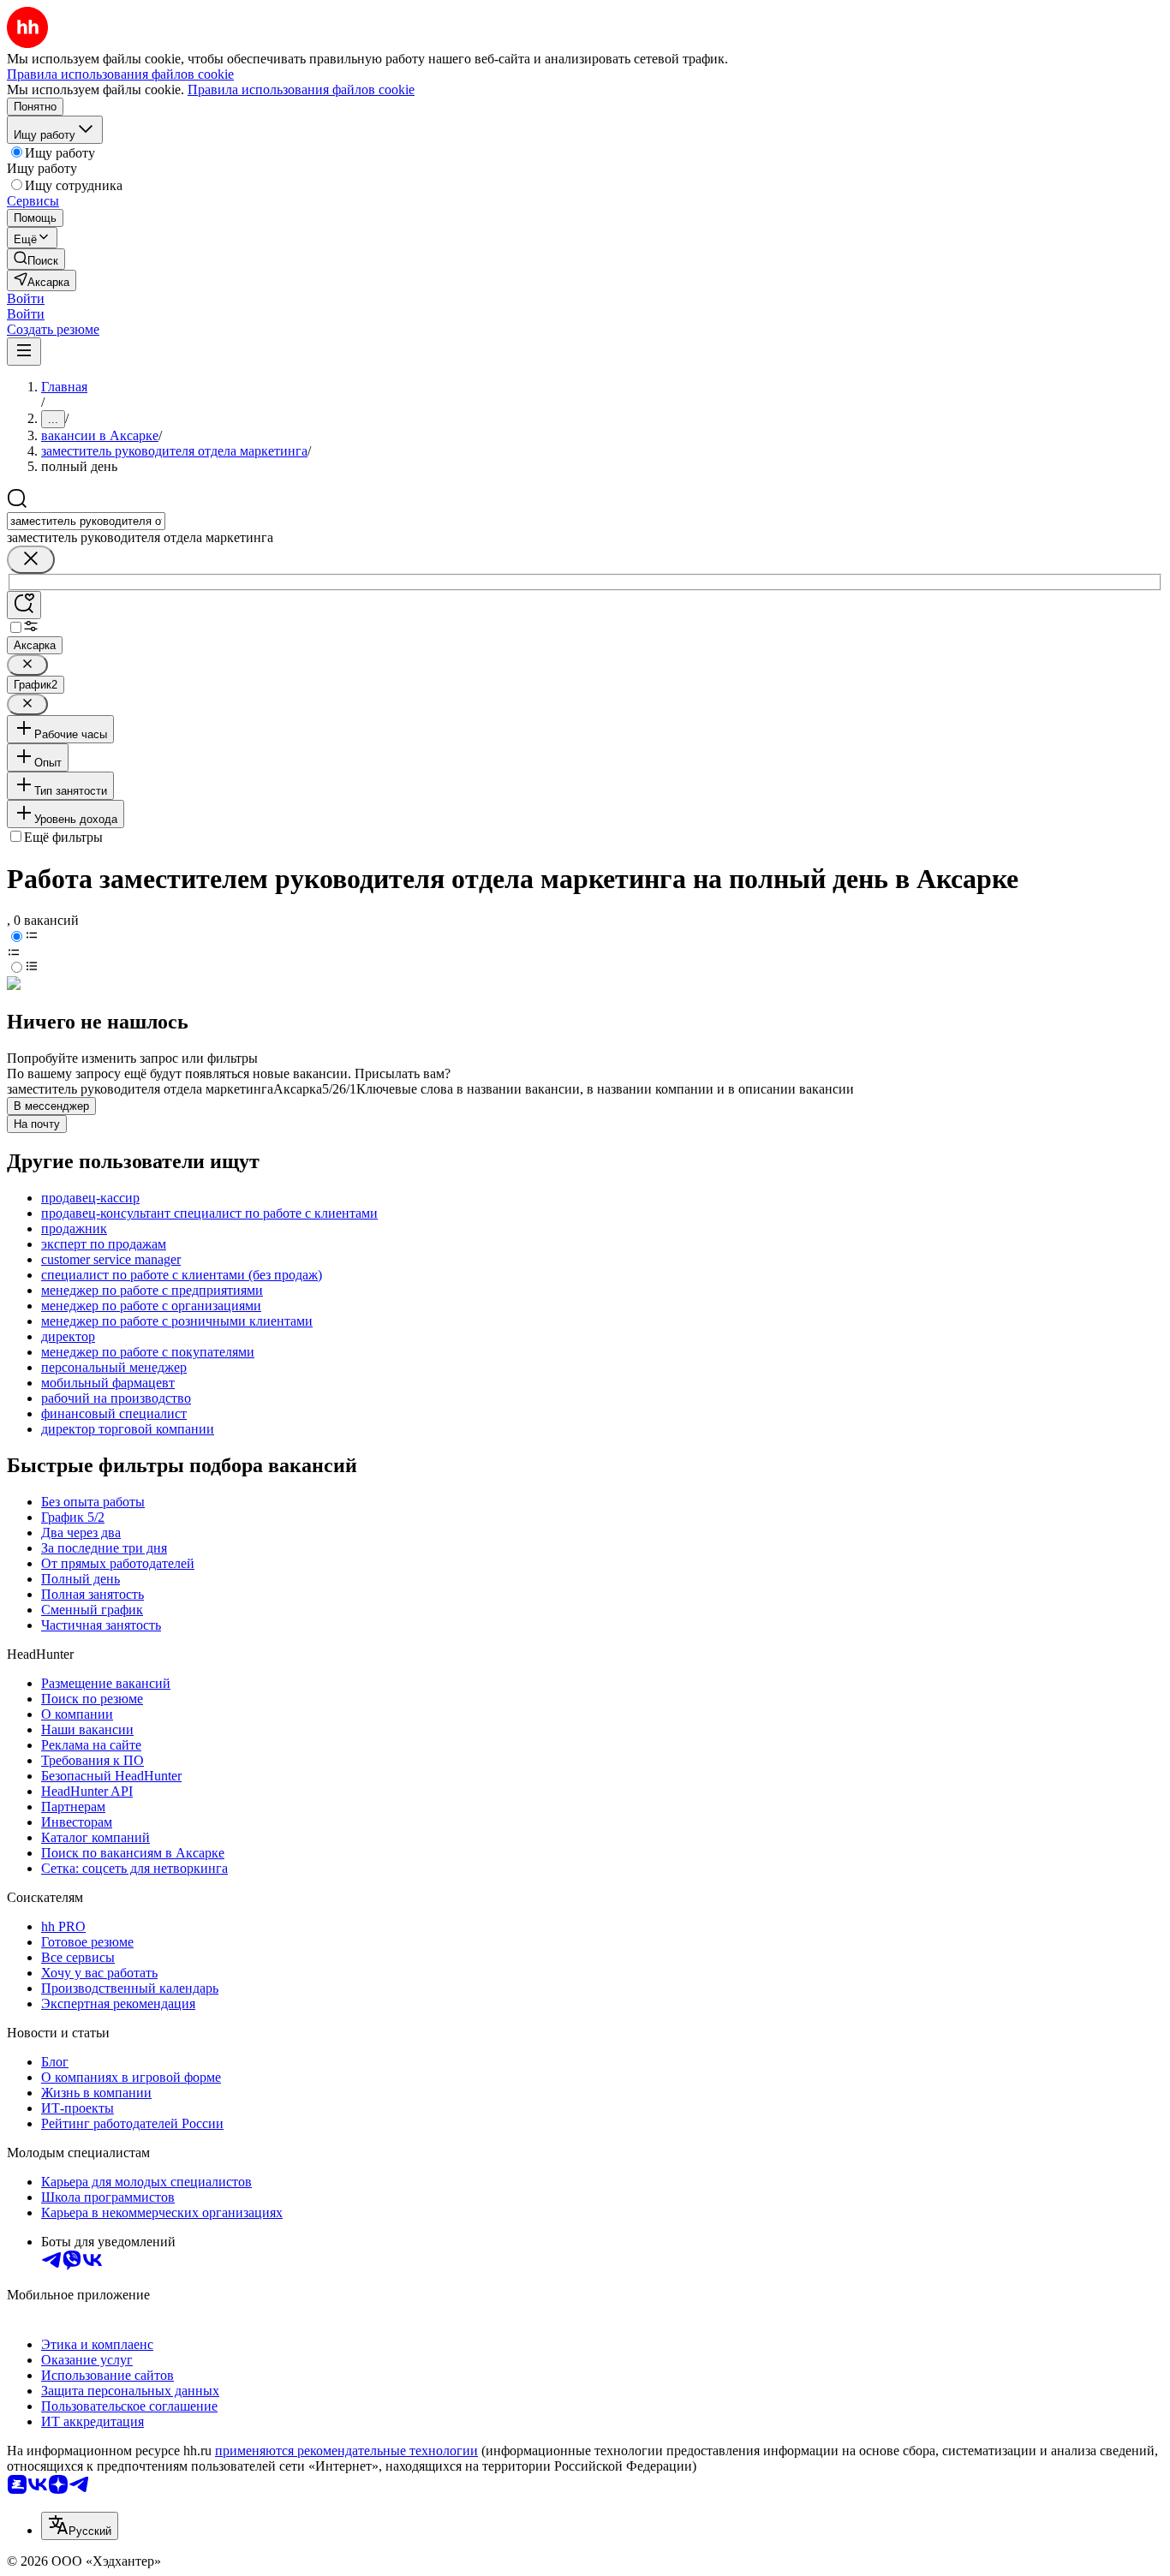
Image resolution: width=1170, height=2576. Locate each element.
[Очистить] (31, 560)
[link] (36, 259)
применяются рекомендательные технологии (346, 2451)
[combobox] (86, 521)
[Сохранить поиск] (24, 605)
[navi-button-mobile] (24, 352)
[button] (26, 298)
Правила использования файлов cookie (301, 89)
